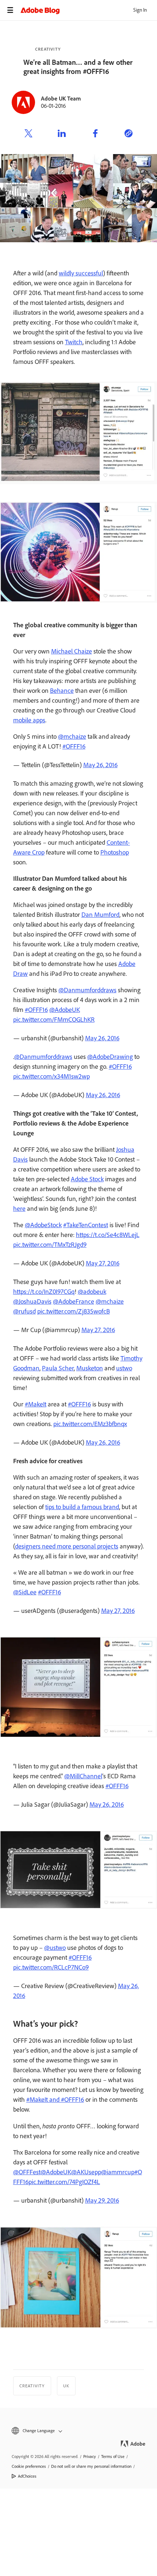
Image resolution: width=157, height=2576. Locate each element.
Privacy (90, 2457)
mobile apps (29, 720)
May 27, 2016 (103, 1263)
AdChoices (27, 2476)
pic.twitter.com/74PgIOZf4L (64, 2182)
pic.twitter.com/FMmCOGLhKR (54, 1020)
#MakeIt (36, 1404)
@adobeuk (92, 1292)
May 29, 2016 (102, 2200)
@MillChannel (83, 1776)
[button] (78, 2431)
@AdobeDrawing (110, 1057)
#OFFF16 (74, 746)
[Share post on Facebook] (95, 134)
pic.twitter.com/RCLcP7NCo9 (51, 1967)
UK (66, 2386)
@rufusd (24, 1311)
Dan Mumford (100, 915)
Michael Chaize (72, 651)
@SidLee (25, 1592)
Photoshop (115, 852)
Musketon (90, 1368)
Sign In (140, 10)
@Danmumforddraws (87, 990)
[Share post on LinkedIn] (62, 134)
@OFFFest (27, 2172)
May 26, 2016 (100, 765)
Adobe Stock (87, 1179)
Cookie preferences (29, 2466)
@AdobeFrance (74, 1301)
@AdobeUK (65, 1010)
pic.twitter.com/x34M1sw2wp (51, 1076)
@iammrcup (118, 2172)
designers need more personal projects (67, 1546)
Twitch (74, 342)
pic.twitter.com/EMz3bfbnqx (90, 1424)
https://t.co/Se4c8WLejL (108, 1235)
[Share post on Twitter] (28, 134)
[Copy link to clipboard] (129, 134)
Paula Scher (58, 1368)
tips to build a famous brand (82, 1507)
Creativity (48, 49)
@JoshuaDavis (32, 1301)
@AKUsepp (86, 2172)
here (19, 1209)
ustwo (124, 1368)
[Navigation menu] (10, 10)
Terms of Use (113, 2457)
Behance (62, 691)
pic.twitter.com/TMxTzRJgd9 (50, 1245)
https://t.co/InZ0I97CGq (44, 1292)
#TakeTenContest (86, 1225)
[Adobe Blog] (89, 10)
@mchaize (72, 737)
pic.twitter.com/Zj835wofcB (74, 1311)
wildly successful (81, 273)
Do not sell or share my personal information (91, 2466)
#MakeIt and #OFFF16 (55, 2100)
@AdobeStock (43, 1225)
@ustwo (55, 1948)
